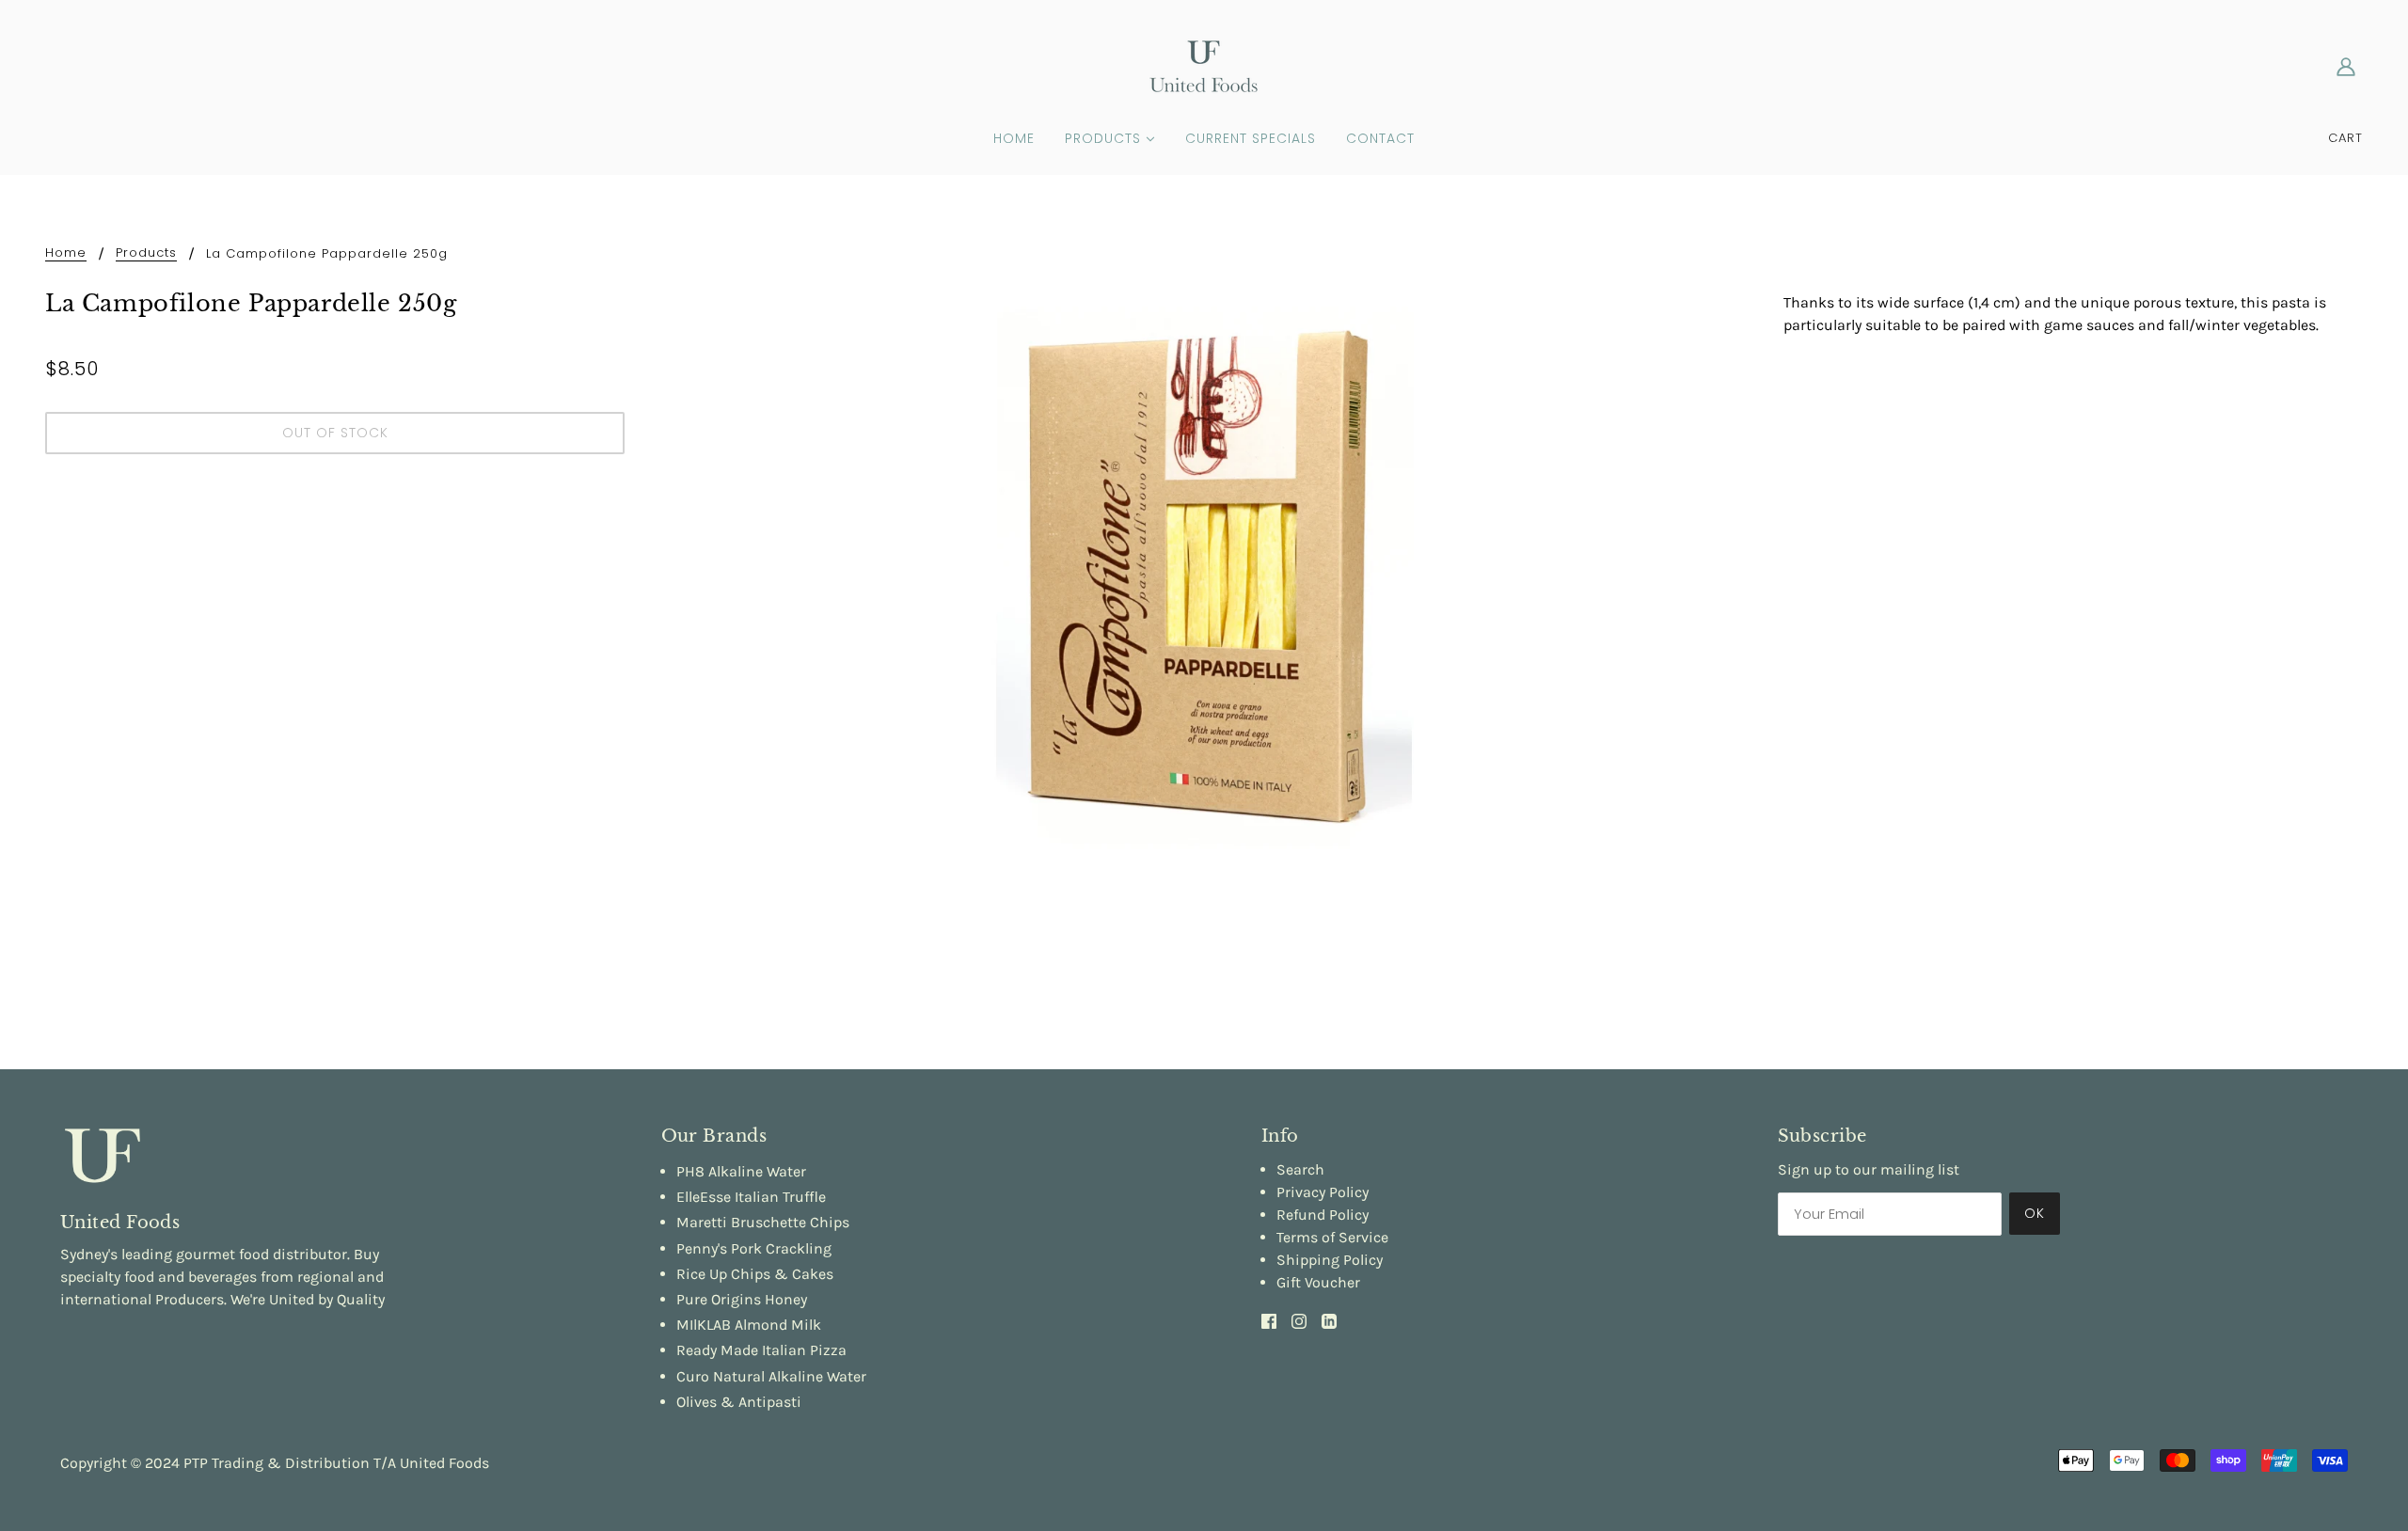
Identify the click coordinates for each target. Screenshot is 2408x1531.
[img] (1269, 1320)
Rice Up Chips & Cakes (755, 1274)
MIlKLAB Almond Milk (749, 1325)
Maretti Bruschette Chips (763, 1222)
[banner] (1204, 64)
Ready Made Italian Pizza (761, 1350)
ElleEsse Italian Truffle (751, 1197)
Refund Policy (1323, 1215)
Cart (2345, 138)
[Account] (2346, 66)
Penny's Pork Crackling (754, 1248)
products (146, 254)
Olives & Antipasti (739, 1402)
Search (1300, 1169)
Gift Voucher (1318, 1282)
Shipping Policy (1330, 1260)
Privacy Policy (1323, 1192)
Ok (2035, 1213)
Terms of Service (1332, 1237)
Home (66, 254)
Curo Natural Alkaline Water (771, 1376)
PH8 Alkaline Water (741, 1171)
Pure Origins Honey (742, 1299)
